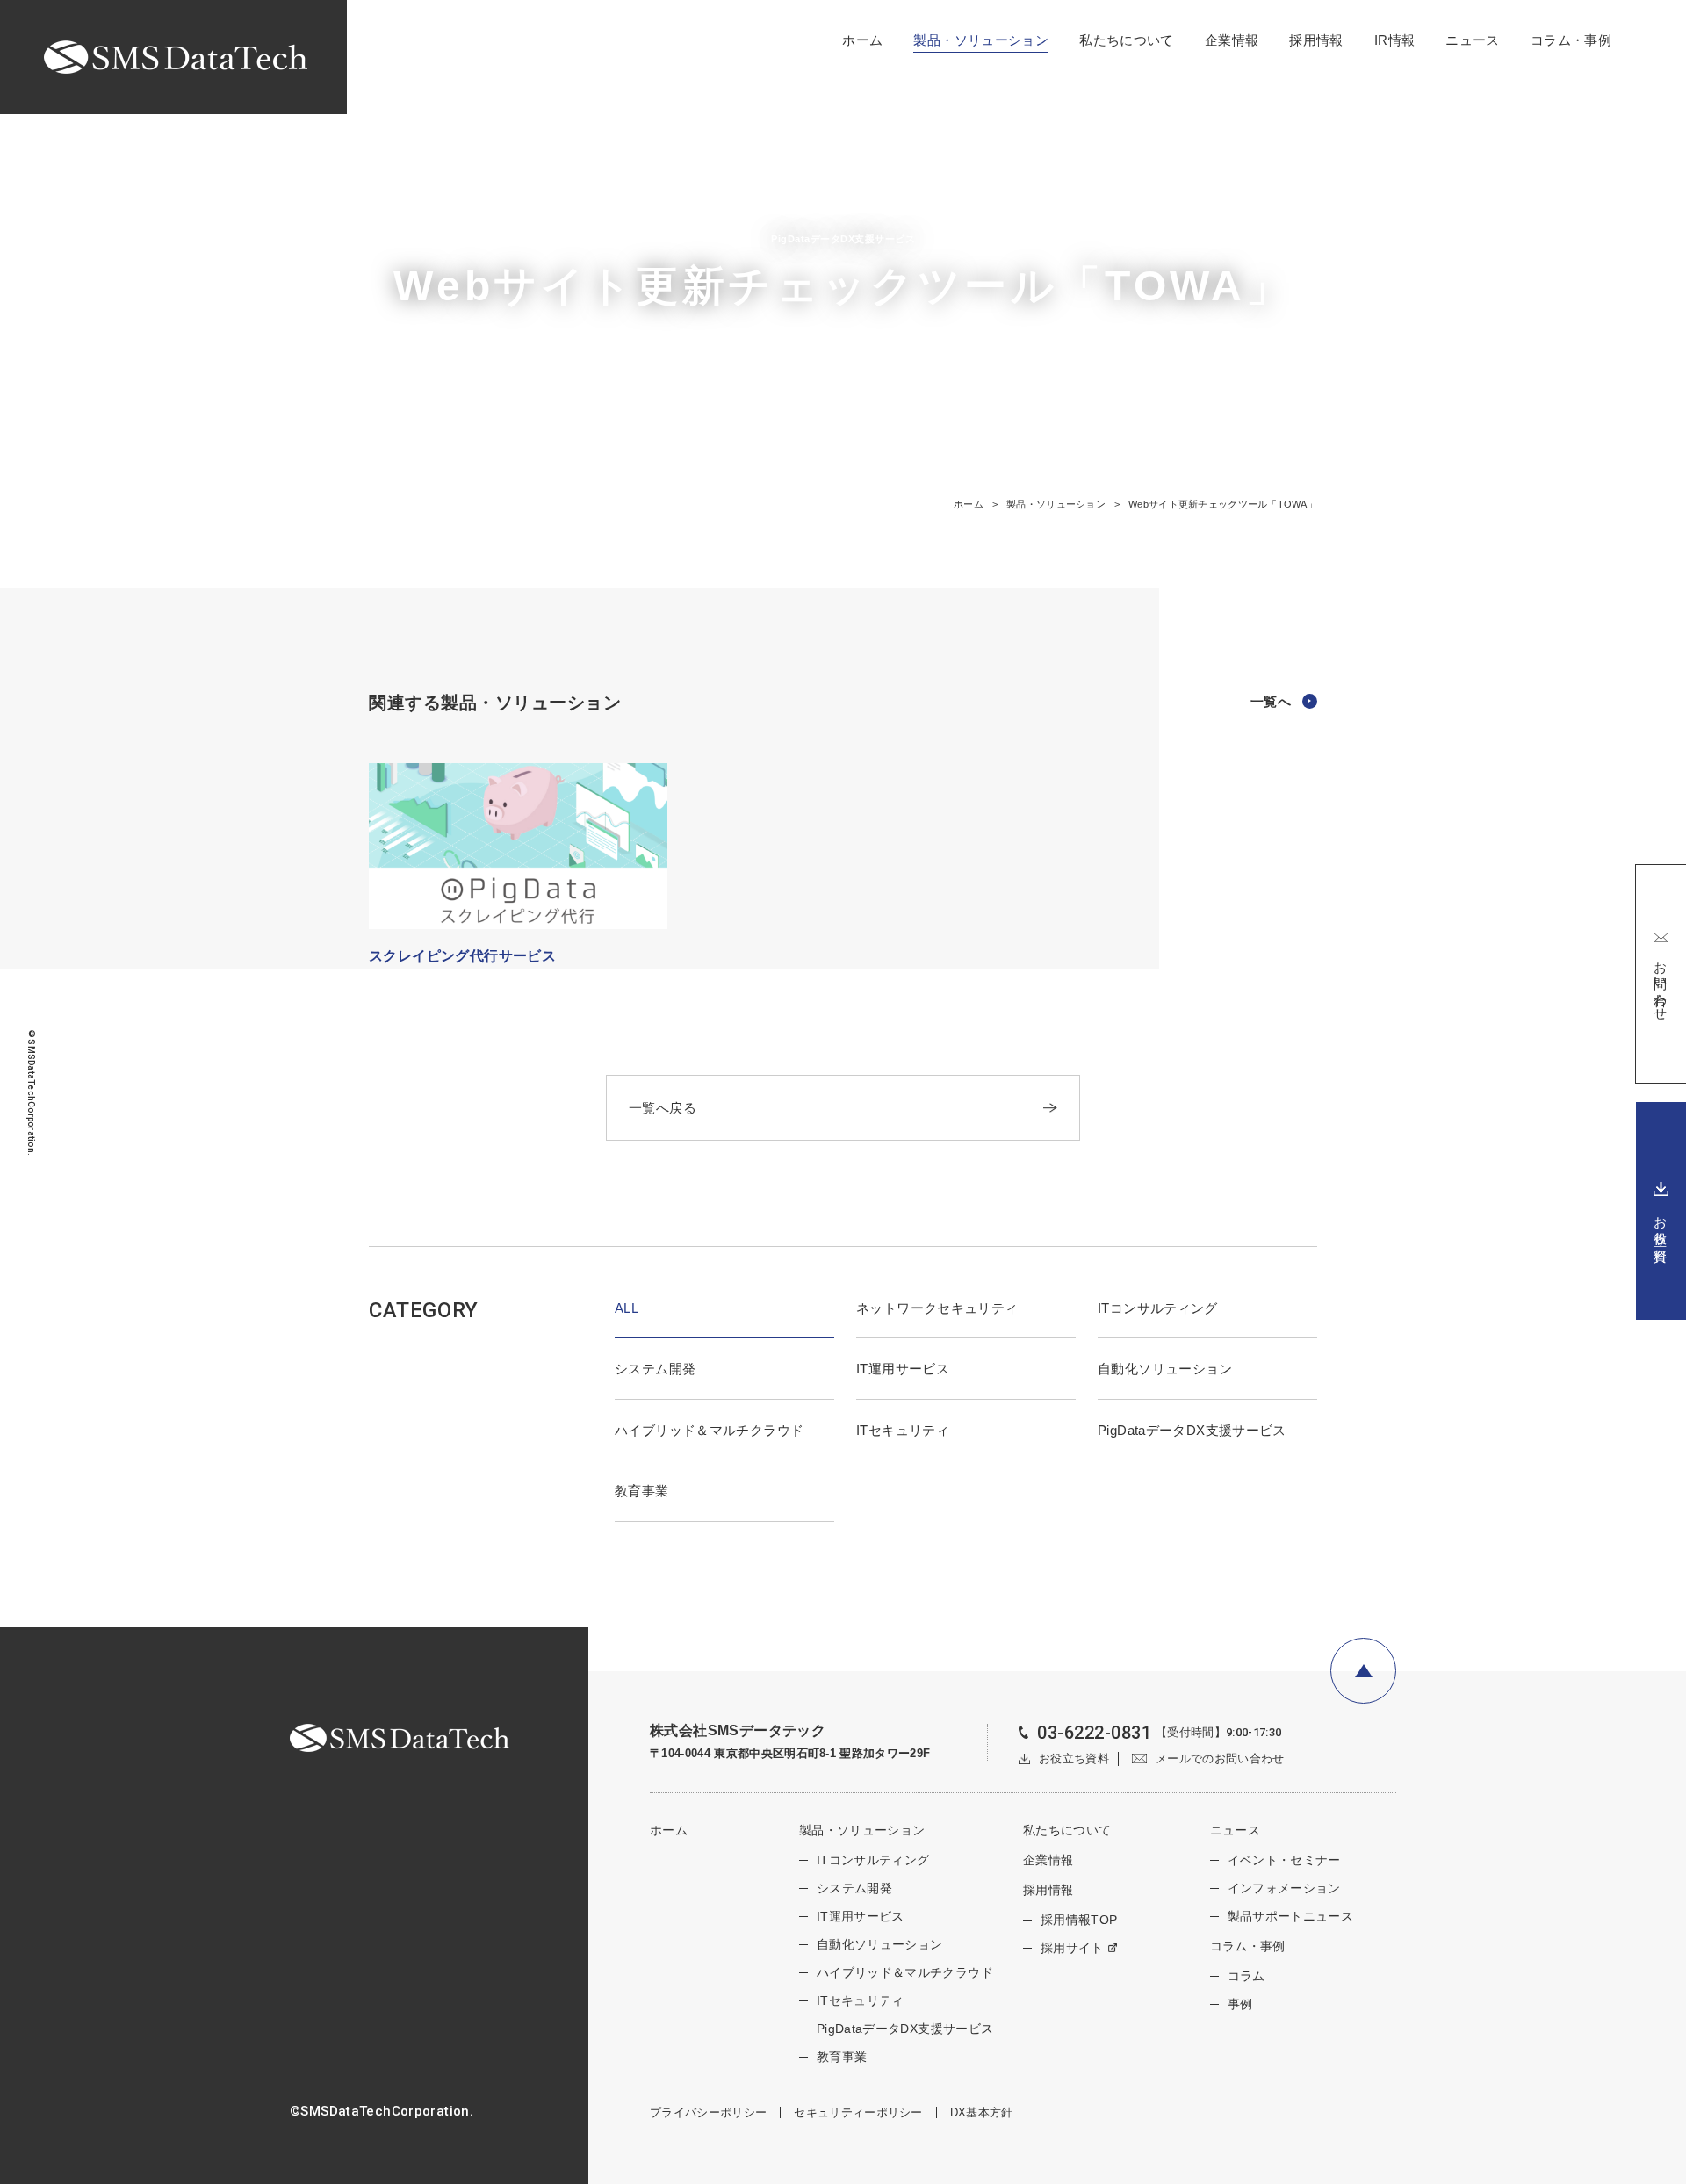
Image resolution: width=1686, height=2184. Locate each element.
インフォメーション (1284, 1888)
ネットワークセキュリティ (937, 1308)
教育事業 (642, 1491)
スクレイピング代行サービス (462, 956)
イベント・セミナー (1284, 1860)
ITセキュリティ (903, 1430)
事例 (1240, 2004)
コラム (1246, 1976)
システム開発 (655, 1369)
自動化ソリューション (1165, 1369)
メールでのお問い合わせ (1220, 1759)
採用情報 (1316, 40)
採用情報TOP (1079, 1920)
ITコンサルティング (1158, 1308)
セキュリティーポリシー (858, 2112)
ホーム (862, 40)
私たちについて (1127, 40)
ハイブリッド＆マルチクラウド (709, 1430)
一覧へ (1271, 701)
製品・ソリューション (981, 40)
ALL (627, 1308)
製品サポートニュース (1291, 1916)
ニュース (1473, 40)
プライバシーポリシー (708, 2112)
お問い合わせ (1661, 984)
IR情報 (1395, 40)
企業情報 (1232, 40)
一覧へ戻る (663, 1108)
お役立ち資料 (1661, 1223)
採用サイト (1072, 1948)
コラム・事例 (1571, 40)
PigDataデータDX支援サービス (1192, 1430)
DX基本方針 (982, 2112)
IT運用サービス (903, 1369)
